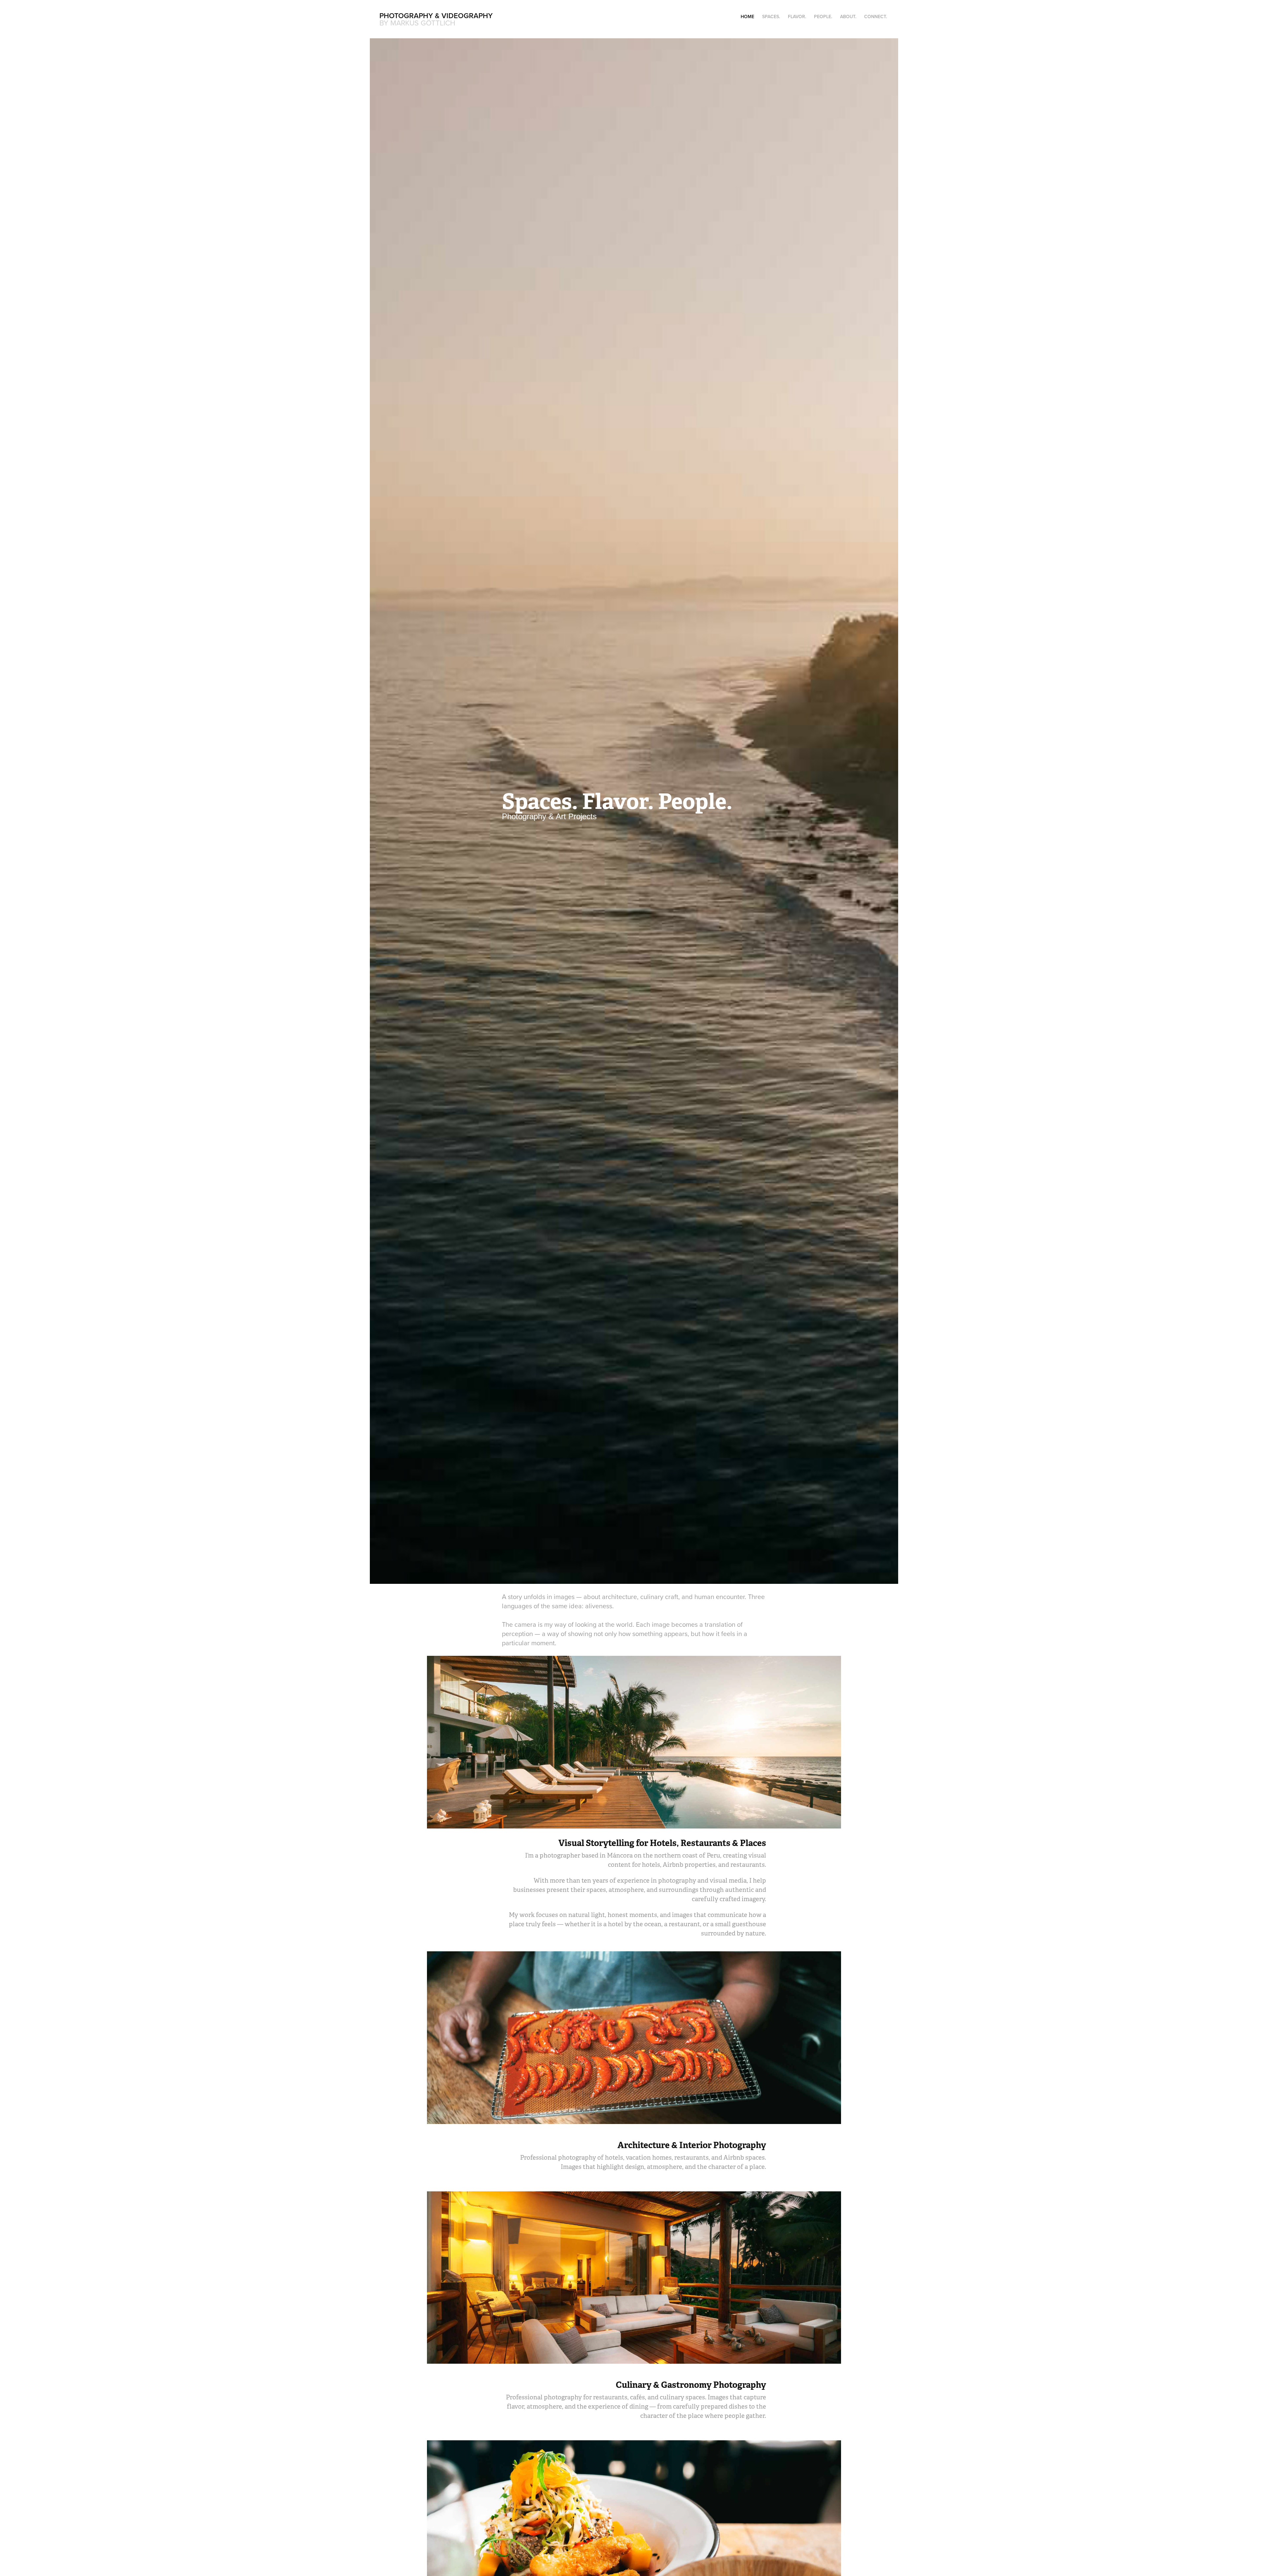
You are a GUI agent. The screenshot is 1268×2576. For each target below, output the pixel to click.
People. (823, 17)
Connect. (876, 17)
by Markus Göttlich (417, 23)
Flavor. (797, 17)
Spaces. (771, 17)
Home (747, 17)
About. (848, 17)
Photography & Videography (436, 16)
